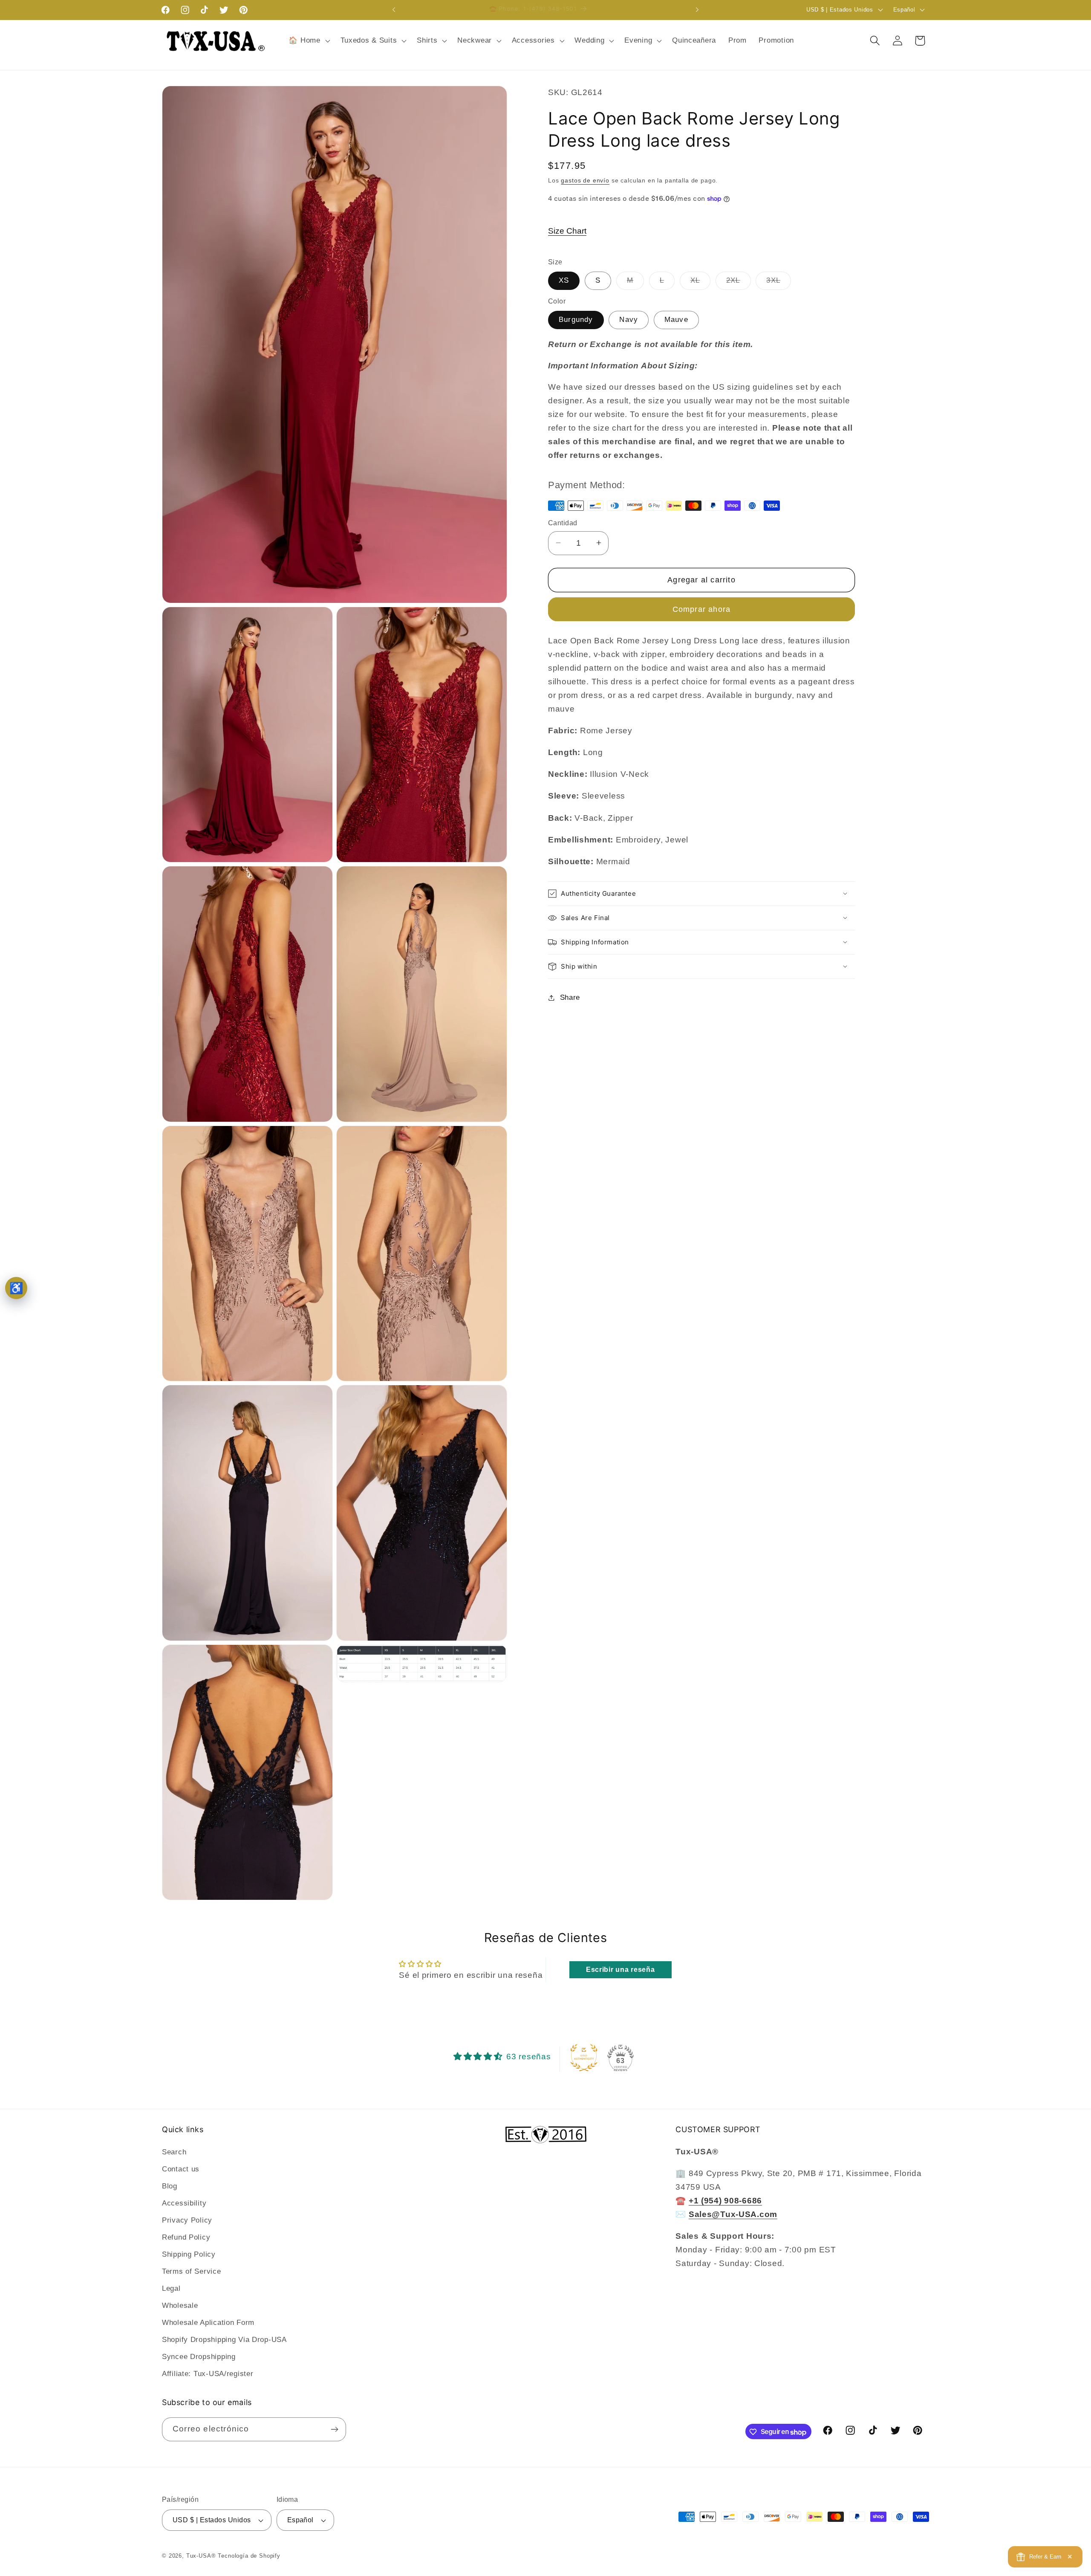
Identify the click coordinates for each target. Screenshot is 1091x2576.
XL (700, 282)
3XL (779, 282)
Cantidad (563, 523)
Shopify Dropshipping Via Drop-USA (224, 2339)
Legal (171, 2288)
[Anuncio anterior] (394, 10)
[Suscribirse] (334, 2429)
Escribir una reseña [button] (621, 1970)
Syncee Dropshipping (199, 2356)
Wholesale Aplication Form (208, 2322)
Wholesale (180, 2305)
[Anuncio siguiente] (697, 10)
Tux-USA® (201, 2556)
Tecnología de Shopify (249, 2556)
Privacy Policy (187, 2220)
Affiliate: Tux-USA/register (208, 2373)
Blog (170, 2186)
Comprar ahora (702, 609)
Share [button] (570, 997)
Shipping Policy (189, 2254)
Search (174, 2152)
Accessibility (184, 2203)
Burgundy (576, 320)
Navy (629, 320)
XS (564, 280)
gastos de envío (585, 180)
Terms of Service (192, 2271)
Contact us (181, 2169)
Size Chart (567, 230)
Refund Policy (186, 2237)
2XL (739, 282)
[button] (308, 41)
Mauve (676, 320)
